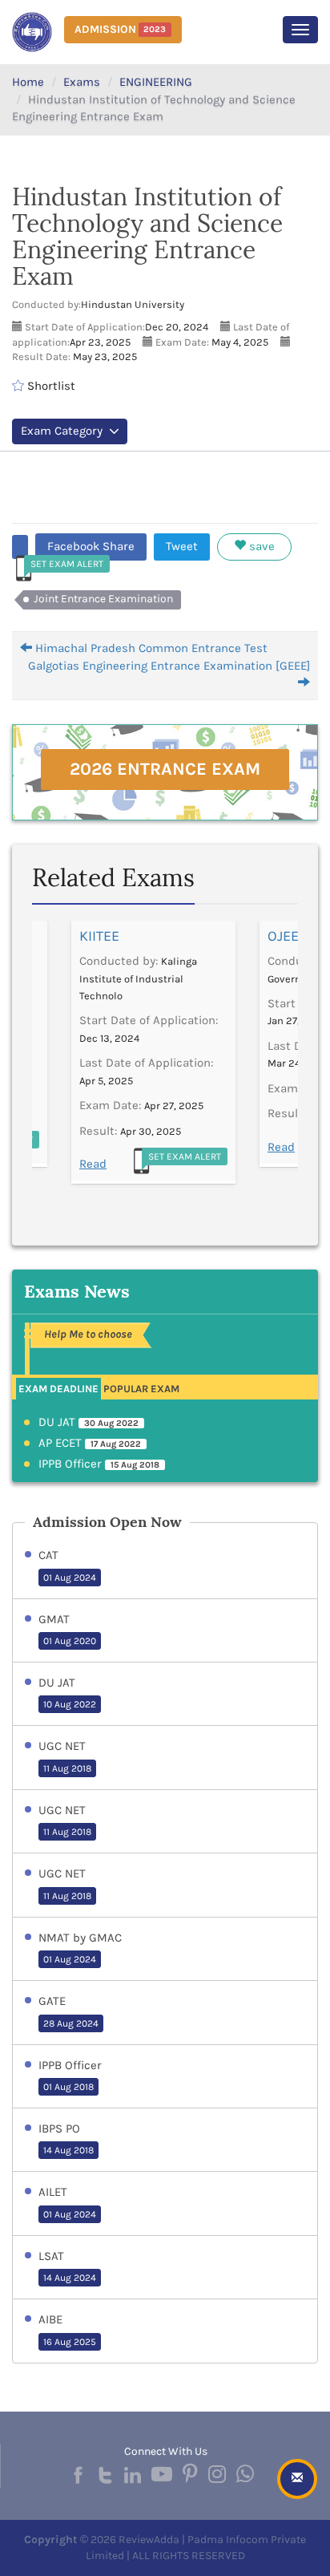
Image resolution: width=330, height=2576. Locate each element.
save (260, 546)
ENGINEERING (156, 82)
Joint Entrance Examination (103, 599)
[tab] (58, 1388)
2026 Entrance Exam (165, 769)
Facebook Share (91, 546)
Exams (82, 82)
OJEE (283, 936)
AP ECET (90, 1443)
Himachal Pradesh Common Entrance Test (150, 648)
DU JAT (89, 1422)
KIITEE (99, 936)
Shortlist (50, 386)
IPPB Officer (99, 1464)
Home (28, 82)
